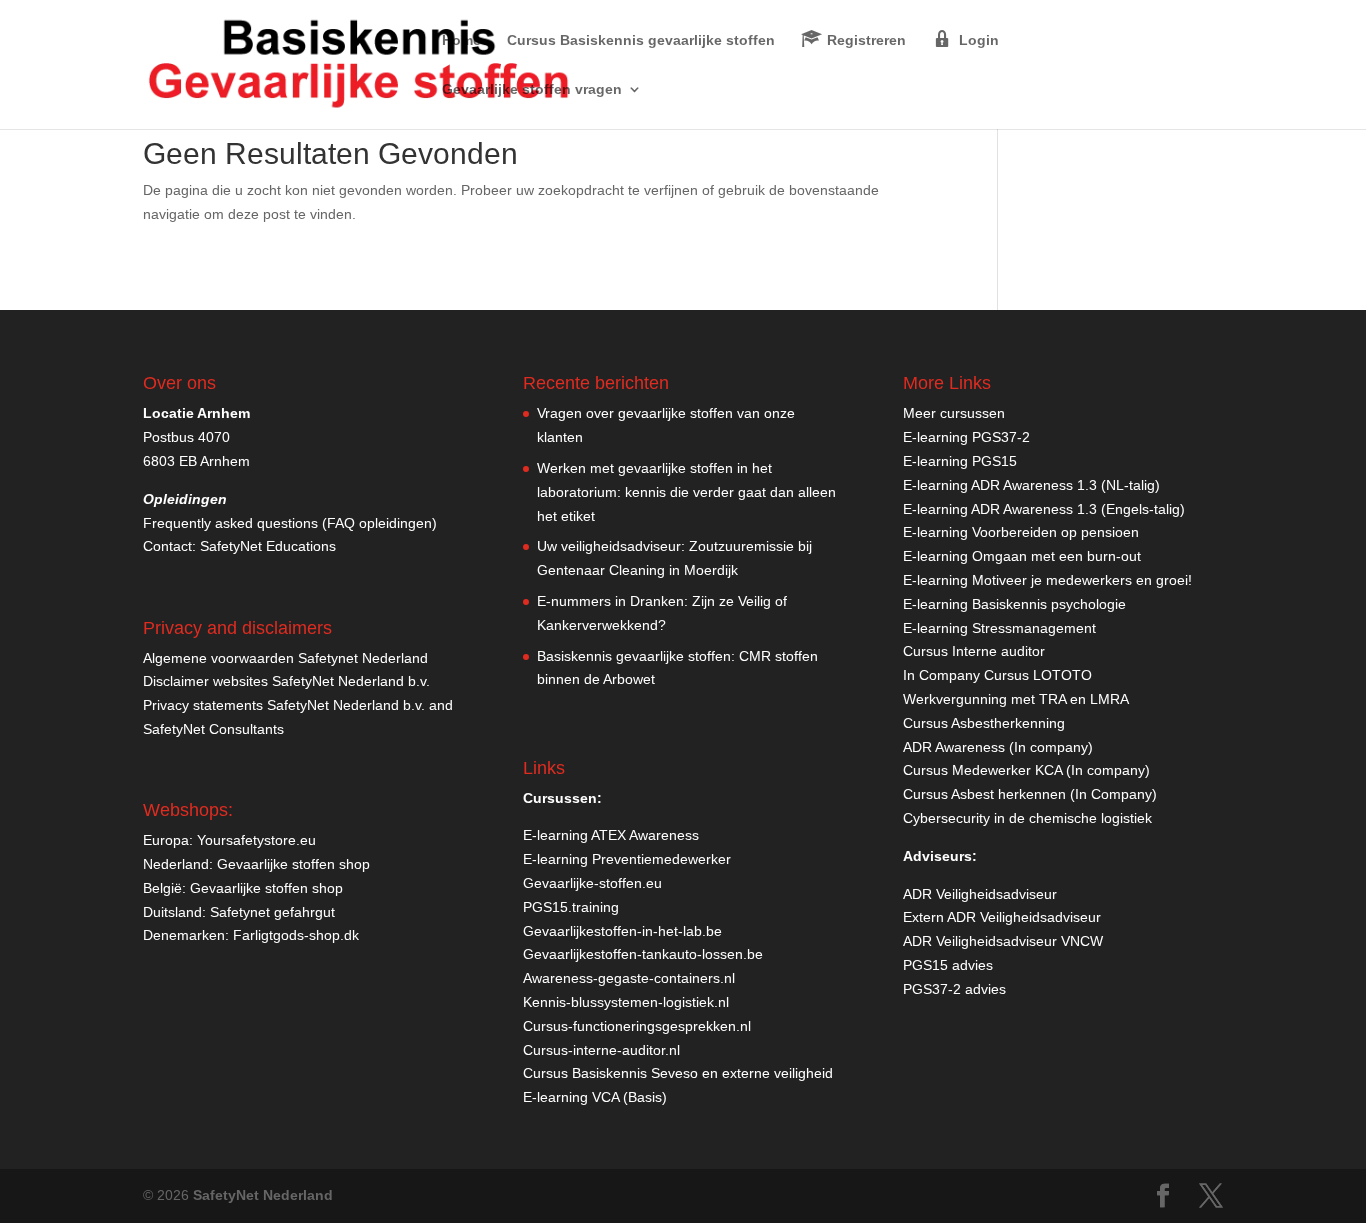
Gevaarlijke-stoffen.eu (592, 883)
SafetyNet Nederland (263, 1195)
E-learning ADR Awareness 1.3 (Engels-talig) (1044, 509)
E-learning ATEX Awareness (611, 835)
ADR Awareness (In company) (998, 747)
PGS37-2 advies (954, 989)
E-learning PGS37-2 (966, 437)
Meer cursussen (954, 413)
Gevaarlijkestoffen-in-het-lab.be (622, 931)
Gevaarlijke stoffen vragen (532, 89)
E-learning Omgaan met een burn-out (1022, 556)
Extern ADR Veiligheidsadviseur (1002, 917)
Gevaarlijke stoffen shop (293, 864)
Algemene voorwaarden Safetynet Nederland (285, 658)
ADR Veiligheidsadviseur (980, 894)
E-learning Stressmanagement (999, 628)
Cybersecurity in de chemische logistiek (1027, 818)
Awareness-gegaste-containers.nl (629, 978)
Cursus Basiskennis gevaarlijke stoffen (641, 40)
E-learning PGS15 (960, 461)
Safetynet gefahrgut (272, 912)
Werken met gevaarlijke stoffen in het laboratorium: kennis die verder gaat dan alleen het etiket (686, 492)
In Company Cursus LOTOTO (997, 675)
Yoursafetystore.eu (256, 840)
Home (461, 40)
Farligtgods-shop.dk (296, 935)
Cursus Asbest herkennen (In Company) (1030, 794)
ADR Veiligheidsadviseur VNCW (1003, 941)
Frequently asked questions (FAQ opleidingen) (290, 523)
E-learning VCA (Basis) (595, 1097)
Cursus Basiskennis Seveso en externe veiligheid (678, 1073)
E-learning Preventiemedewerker (627, 859)
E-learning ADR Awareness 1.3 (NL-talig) (1031, 485)
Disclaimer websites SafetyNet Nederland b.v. (286, 681)
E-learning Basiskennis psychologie (1014, 604)
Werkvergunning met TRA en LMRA (1016, 699)
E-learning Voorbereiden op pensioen (1021, 532)
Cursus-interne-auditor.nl (601, 1050)
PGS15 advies (948, 965)
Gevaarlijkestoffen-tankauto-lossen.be (643, 954)
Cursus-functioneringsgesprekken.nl (637, 1026)
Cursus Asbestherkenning (984, 723)
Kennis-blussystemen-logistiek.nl (626, 1002)
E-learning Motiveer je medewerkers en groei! (1047, 580)
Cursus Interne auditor (974, 651)
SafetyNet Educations (268, 546)
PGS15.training (573, 907)
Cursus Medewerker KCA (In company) (1026, 770)
